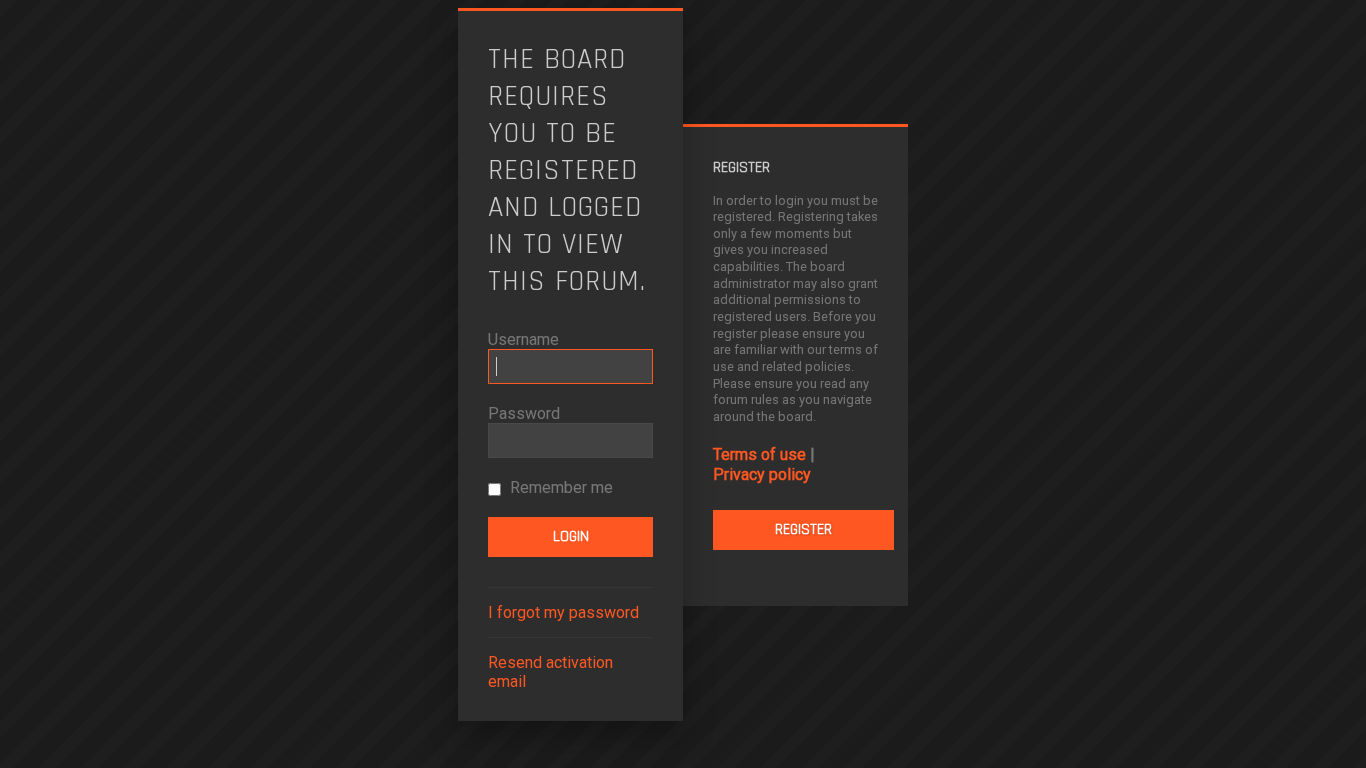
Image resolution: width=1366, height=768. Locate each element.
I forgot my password (563, 612)
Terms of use (759, 454)
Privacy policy (762, 474)
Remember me (559, 487)
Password (524, 413)
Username (523, 339)
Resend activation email (550, 672)
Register (803, 529)
